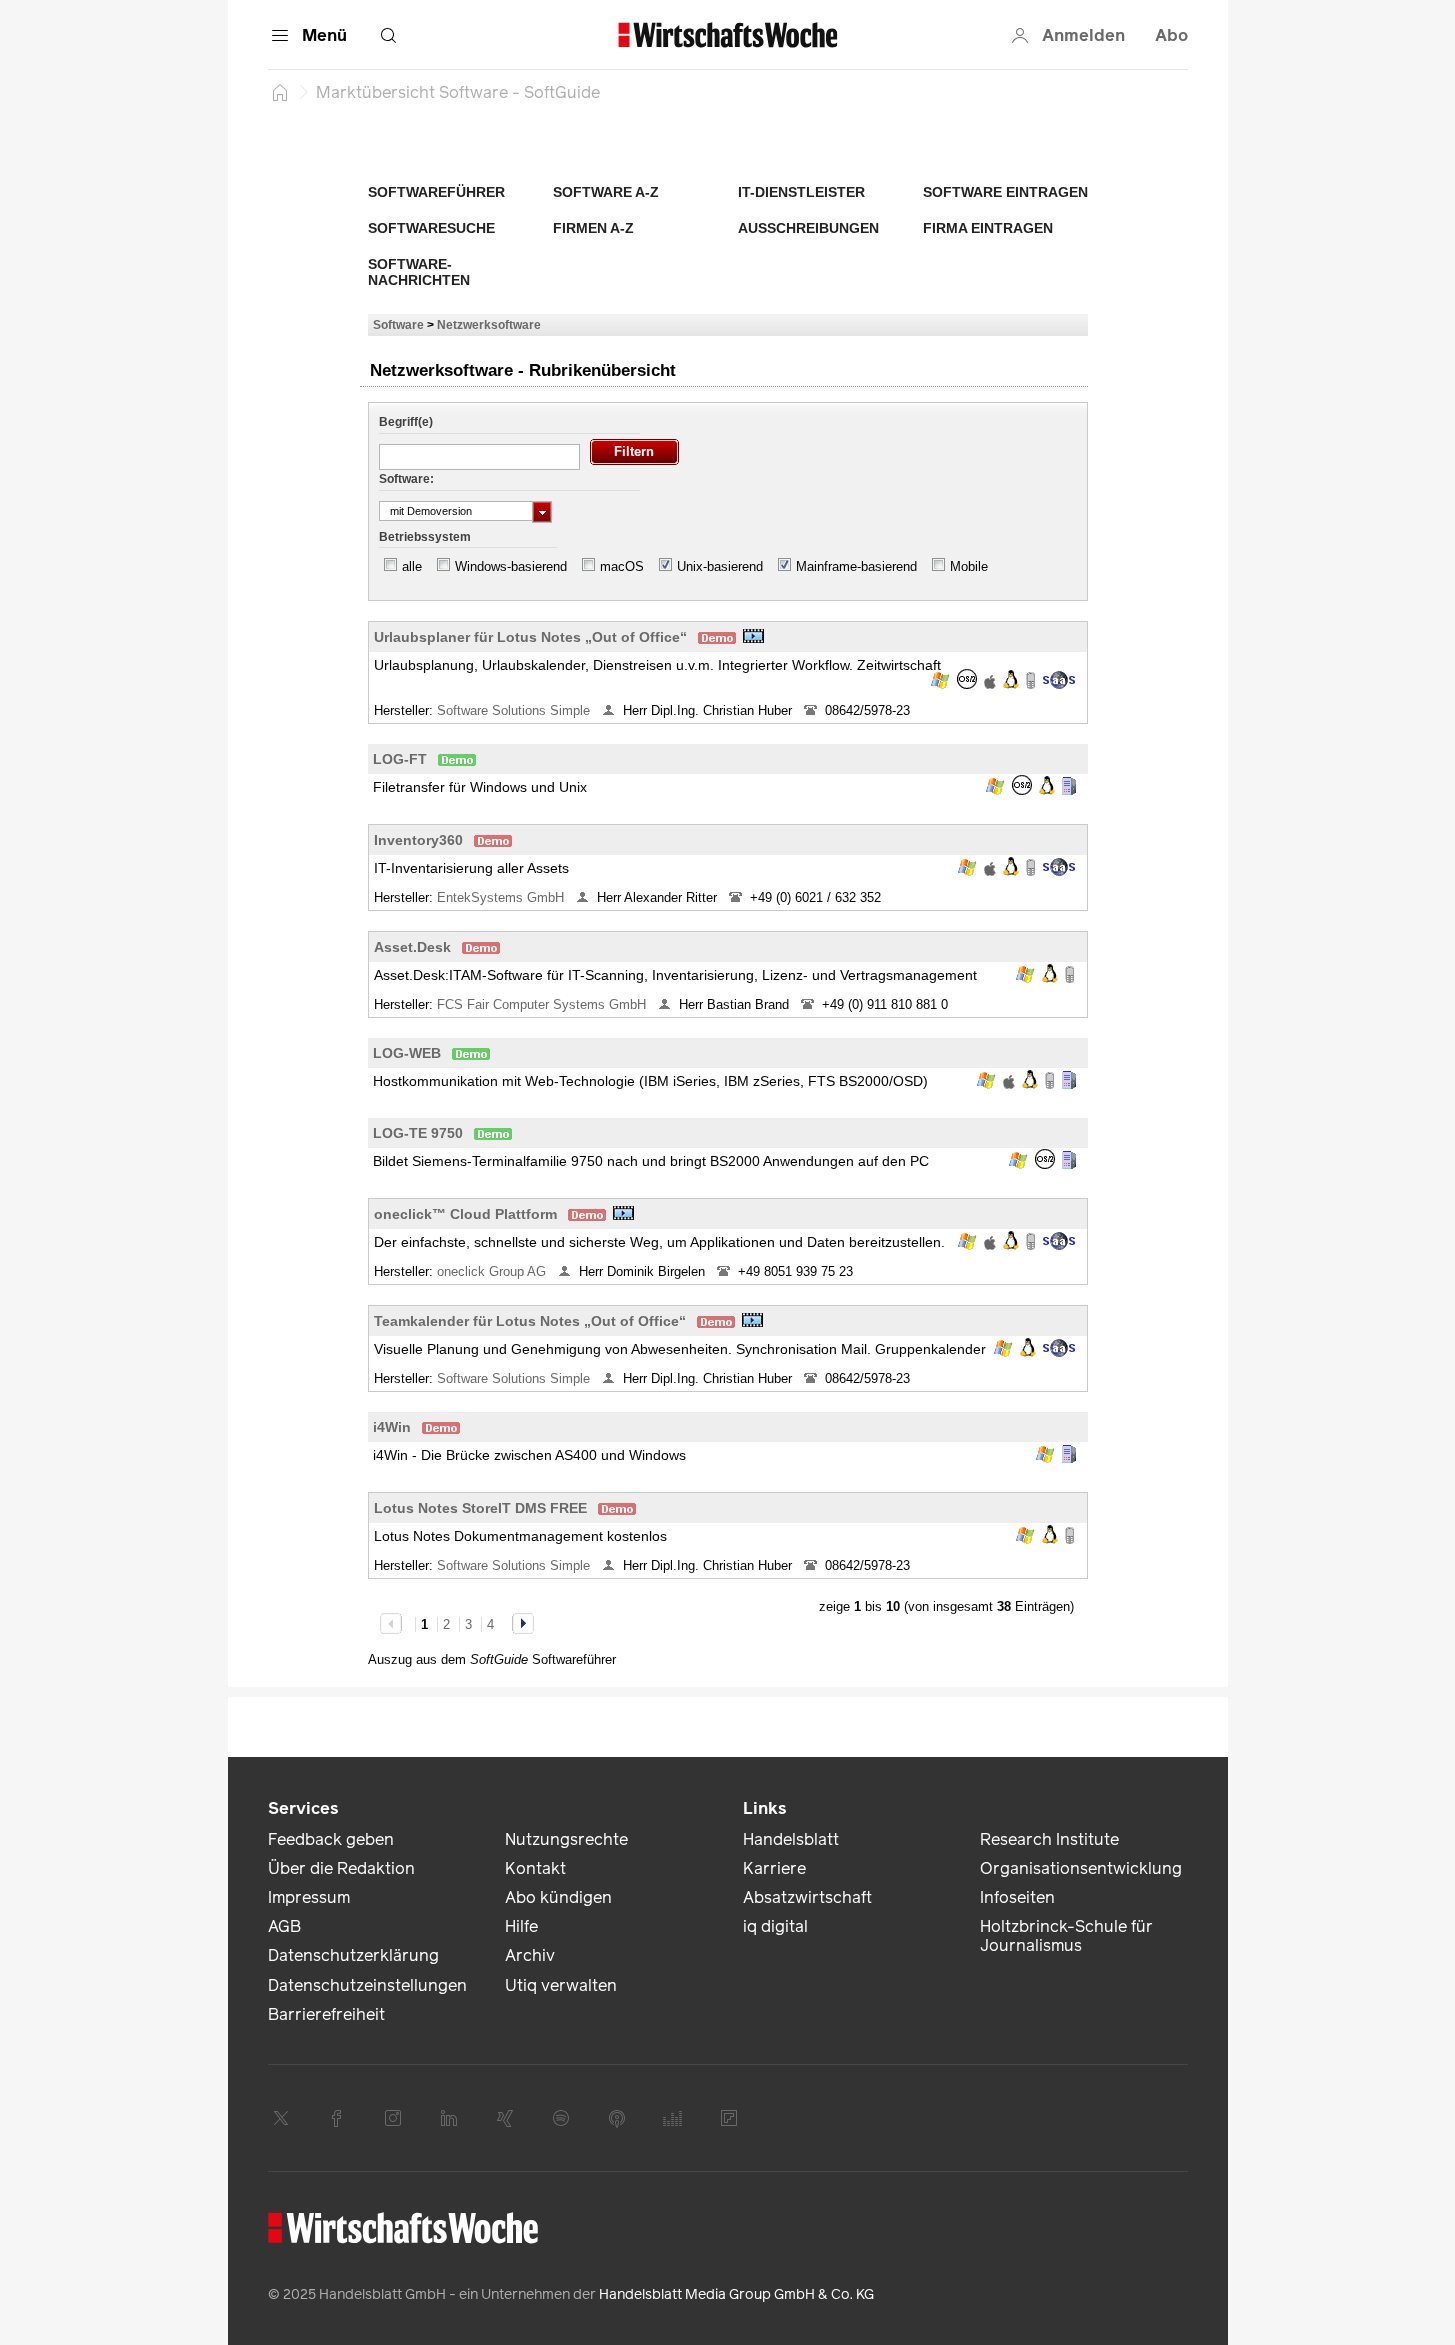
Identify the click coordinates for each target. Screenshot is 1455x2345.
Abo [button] (1171, 35)
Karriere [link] (774, 1868)
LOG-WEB (407, 1053)
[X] (281, 2118)
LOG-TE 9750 (418, 1133)
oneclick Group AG (493, 1271)
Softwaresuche (431, 228)
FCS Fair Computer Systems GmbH (543, 1004)
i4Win (392, 1427)
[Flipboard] (729, 2118)
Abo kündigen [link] (558, 1897)
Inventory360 (418, 840)
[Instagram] (393, 2118)
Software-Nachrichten (419, 272)
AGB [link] (284, 1926)
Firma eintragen (988, 228)
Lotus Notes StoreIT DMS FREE (480, 1508)
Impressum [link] (309, 1897)
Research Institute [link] (1049, 1839)
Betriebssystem (425, 537)
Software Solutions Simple (515, 710)
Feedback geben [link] (331, 1839)
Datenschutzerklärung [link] (353, 1955)
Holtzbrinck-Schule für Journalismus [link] (1066, 1936)
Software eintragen (1005, 192)
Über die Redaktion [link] (341, 1868)
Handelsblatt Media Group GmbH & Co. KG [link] (736, 2294)
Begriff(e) (406, 422)
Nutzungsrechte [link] (566, 1839)
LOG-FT (400, 759)
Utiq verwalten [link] (561, 1985)
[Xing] (505, 2118)
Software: (406, 479)
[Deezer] (673, 2118)
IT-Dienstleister (801, 192)
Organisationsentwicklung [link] (1081, 1868)
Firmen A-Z (593, 228)
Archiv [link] (530, 1955)
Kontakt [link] (535, 1868)
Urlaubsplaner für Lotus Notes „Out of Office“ (530, 637)
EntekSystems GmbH (502, 897)
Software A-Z (606, 192)
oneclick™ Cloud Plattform (465, 1214)
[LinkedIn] (449, 2118)
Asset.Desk (412, 947)
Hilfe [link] (521, 1926)
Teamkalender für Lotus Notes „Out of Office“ (530, 1321)
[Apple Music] (617, 2118)
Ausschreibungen (808, 228)
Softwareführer (436, 192)
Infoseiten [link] (1017, 1897)
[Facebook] (337, 2118)
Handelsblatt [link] (791, 1839)
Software (398, 324)
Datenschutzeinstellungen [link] (367, 1985)
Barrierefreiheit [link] (326, 2014)
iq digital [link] (775, 1926)
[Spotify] (561, 2118)
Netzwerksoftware (489, 324)
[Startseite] (280, 92)
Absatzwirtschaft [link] (807, 1897)
